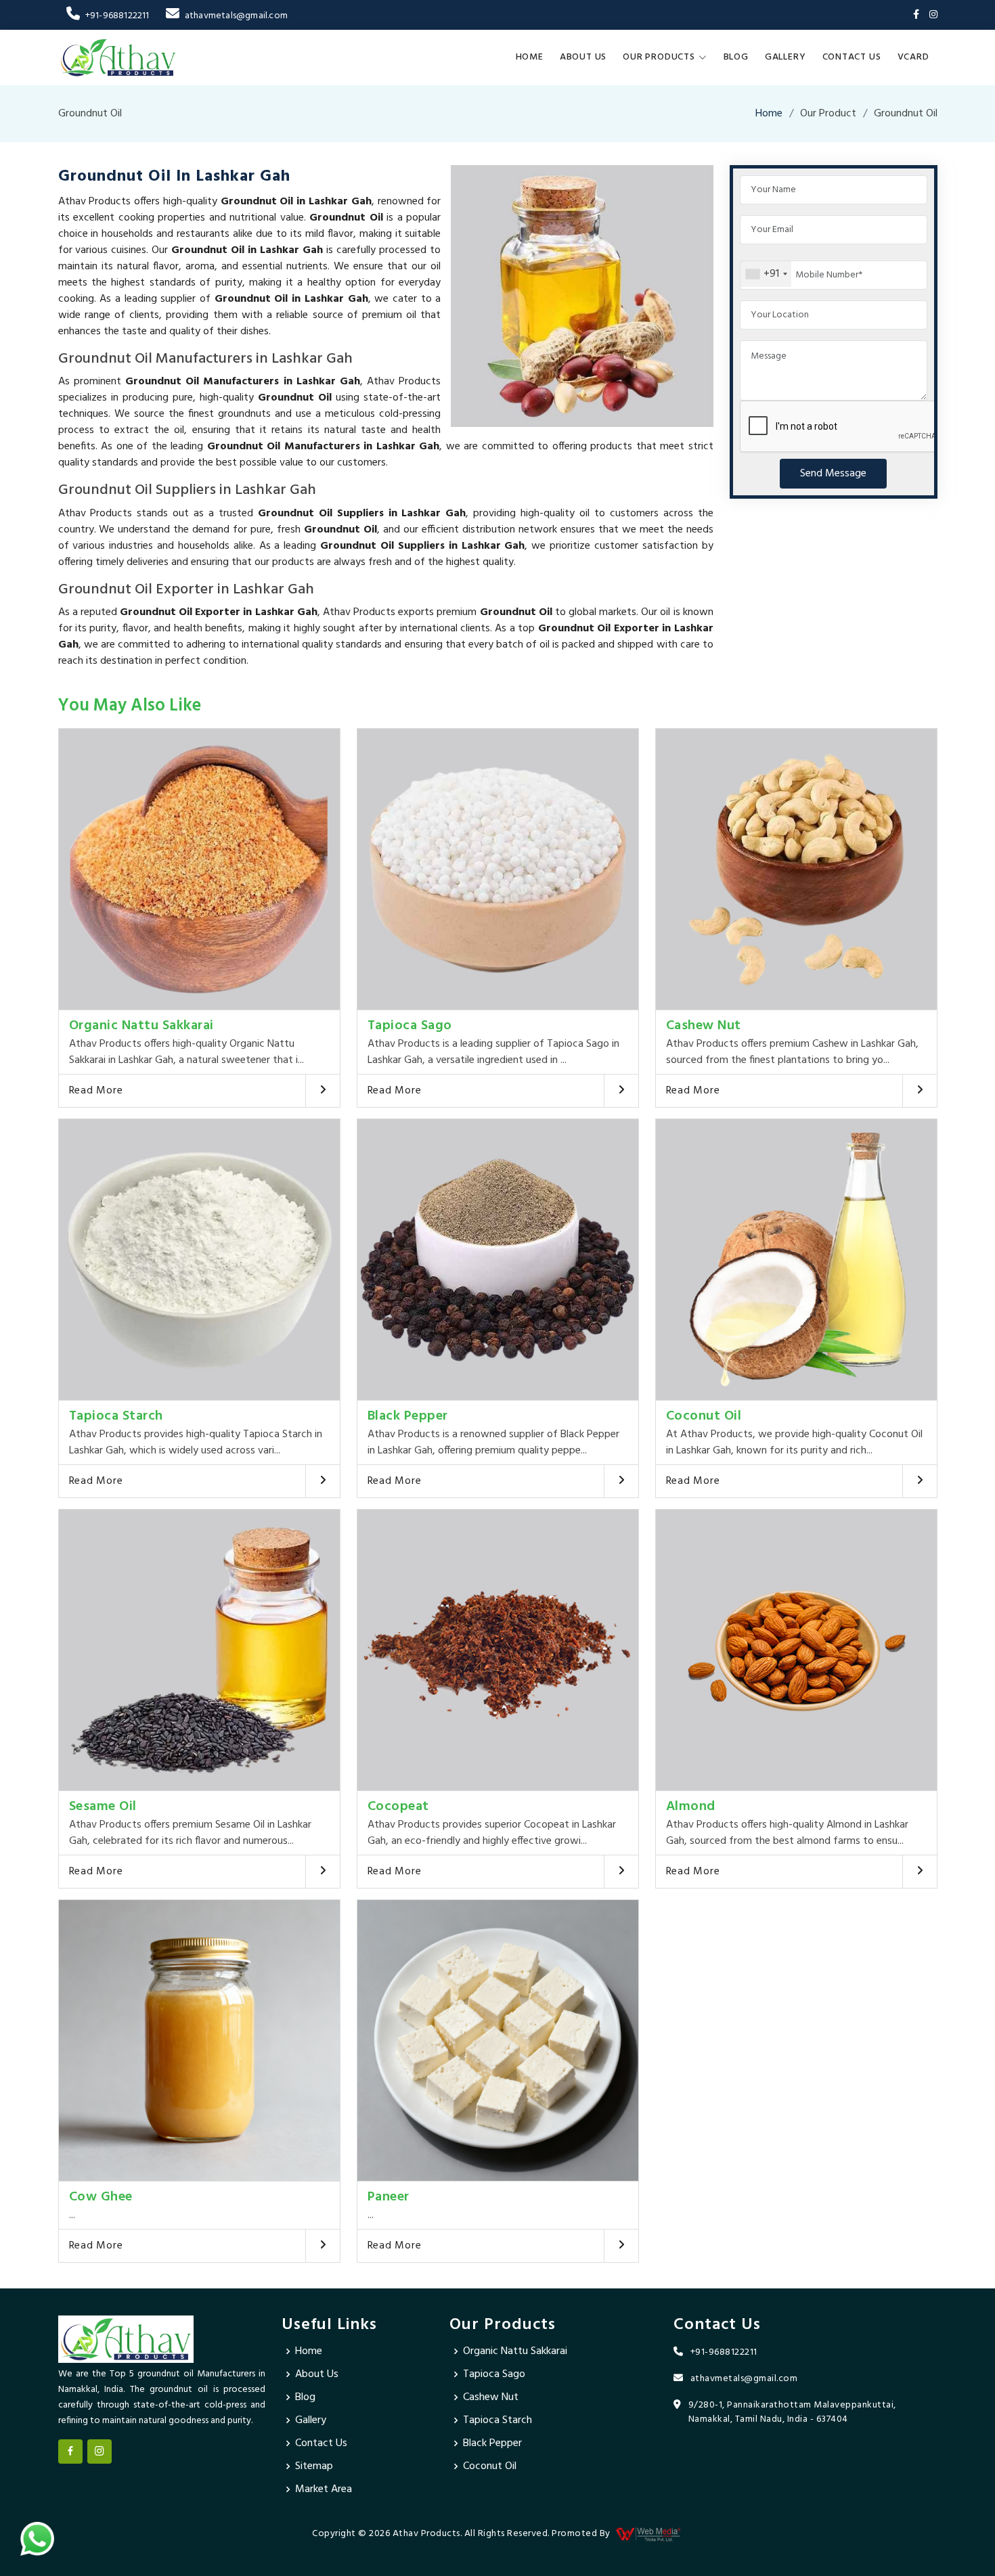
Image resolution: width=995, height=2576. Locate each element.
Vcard (913, 57)
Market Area (324, 2489)
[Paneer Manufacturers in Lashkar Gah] (498, 2040)
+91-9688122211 (117, 16)
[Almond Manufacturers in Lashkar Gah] (796, 1650)
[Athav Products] (118, 58)
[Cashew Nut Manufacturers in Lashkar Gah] (796, 869)
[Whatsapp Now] (37, 2539)
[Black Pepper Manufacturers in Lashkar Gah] (498, 1260)
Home (530, 57)
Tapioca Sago (410, 1026)
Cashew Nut (704, 1026)
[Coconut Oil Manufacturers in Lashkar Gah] (796, 1260)
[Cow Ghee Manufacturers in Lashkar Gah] (199, 2040)
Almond (691, 1807)
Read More (96, 1091)
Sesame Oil (103, 1807)
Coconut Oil (704, 1416)
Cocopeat (398, 1807)
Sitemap (314, 2466)
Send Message (833, 474)
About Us (583, 57)
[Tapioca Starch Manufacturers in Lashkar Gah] (199, 1260)
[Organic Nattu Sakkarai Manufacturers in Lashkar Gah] (199, 869)
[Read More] (323, 1091)
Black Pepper (408, 1416)
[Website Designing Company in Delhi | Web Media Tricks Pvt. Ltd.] (649, 2534)
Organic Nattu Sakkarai (141, 1026)
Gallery (786, 57)
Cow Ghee (101, 2197)
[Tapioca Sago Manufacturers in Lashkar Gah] (498, 869)
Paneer (389, 2197)
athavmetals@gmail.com (236, 16)
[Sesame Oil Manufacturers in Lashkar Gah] (199, 1650)
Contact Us (852, 57)
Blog (736, 57)
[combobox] (766, 274)
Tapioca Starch (116, 1416)
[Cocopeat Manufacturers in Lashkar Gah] (498, 1650)
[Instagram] (933, 15)
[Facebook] (916, 15)
